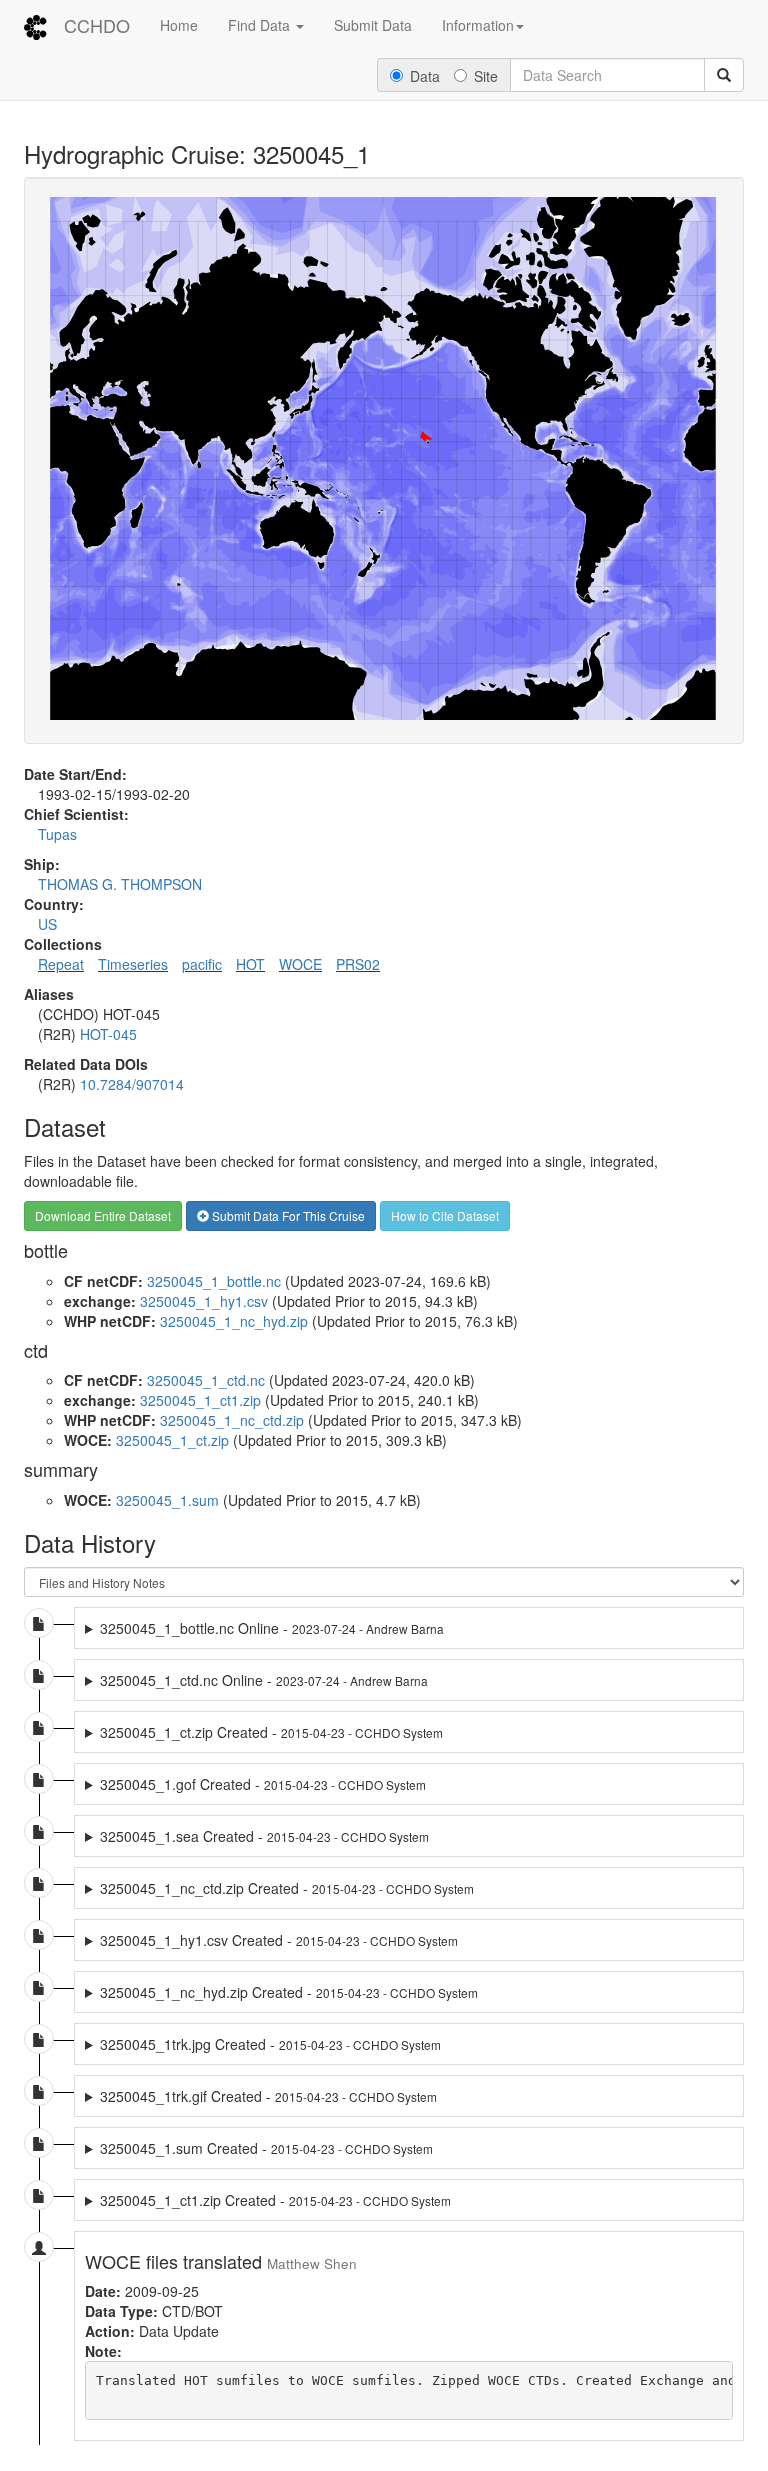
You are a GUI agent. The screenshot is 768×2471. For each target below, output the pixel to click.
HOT (250, 964)
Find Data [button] (261, 25)
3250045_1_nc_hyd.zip (234, 1321)
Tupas (57, 834)
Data (425, 76)
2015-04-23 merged (255, 1784)
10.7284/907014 (132, 1084)
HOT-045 (108, 1034)
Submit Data (373, 25)
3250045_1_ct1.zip (200, 1400)
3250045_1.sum (167, 1500)
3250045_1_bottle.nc (214, 1281)
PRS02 (358, 964)
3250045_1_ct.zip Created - (271, 1732)
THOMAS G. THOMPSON (120, 884)
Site (486, 76)
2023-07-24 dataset (334, 1628)
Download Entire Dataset (103, 1215)
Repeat (61, 964)
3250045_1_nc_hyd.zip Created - (289, 1992)
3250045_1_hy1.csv (204, 1301)
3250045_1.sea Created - (264, 1836)
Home (179, 25)
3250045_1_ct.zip (172, 1440)
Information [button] (478, 25)
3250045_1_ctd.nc (206, 1380)
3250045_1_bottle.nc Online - (272, 1628)
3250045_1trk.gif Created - (268, 2096)
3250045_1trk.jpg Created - (270, 2044)
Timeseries (133, 964)
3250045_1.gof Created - (263, 1784)
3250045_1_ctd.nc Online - (264, 1680)
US (47, 924)
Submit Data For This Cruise (287, 1215)
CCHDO (97, 25)
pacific (202, 964)
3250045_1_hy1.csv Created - (279, 1940)
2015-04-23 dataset (264, 1732)
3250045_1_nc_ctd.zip (232, 1420)
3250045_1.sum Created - (266, 2148)
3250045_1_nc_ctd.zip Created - (287, 1888)
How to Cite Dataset (445, 1215)
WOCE (300, 964)
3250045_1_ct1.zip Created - (275, 2200)
